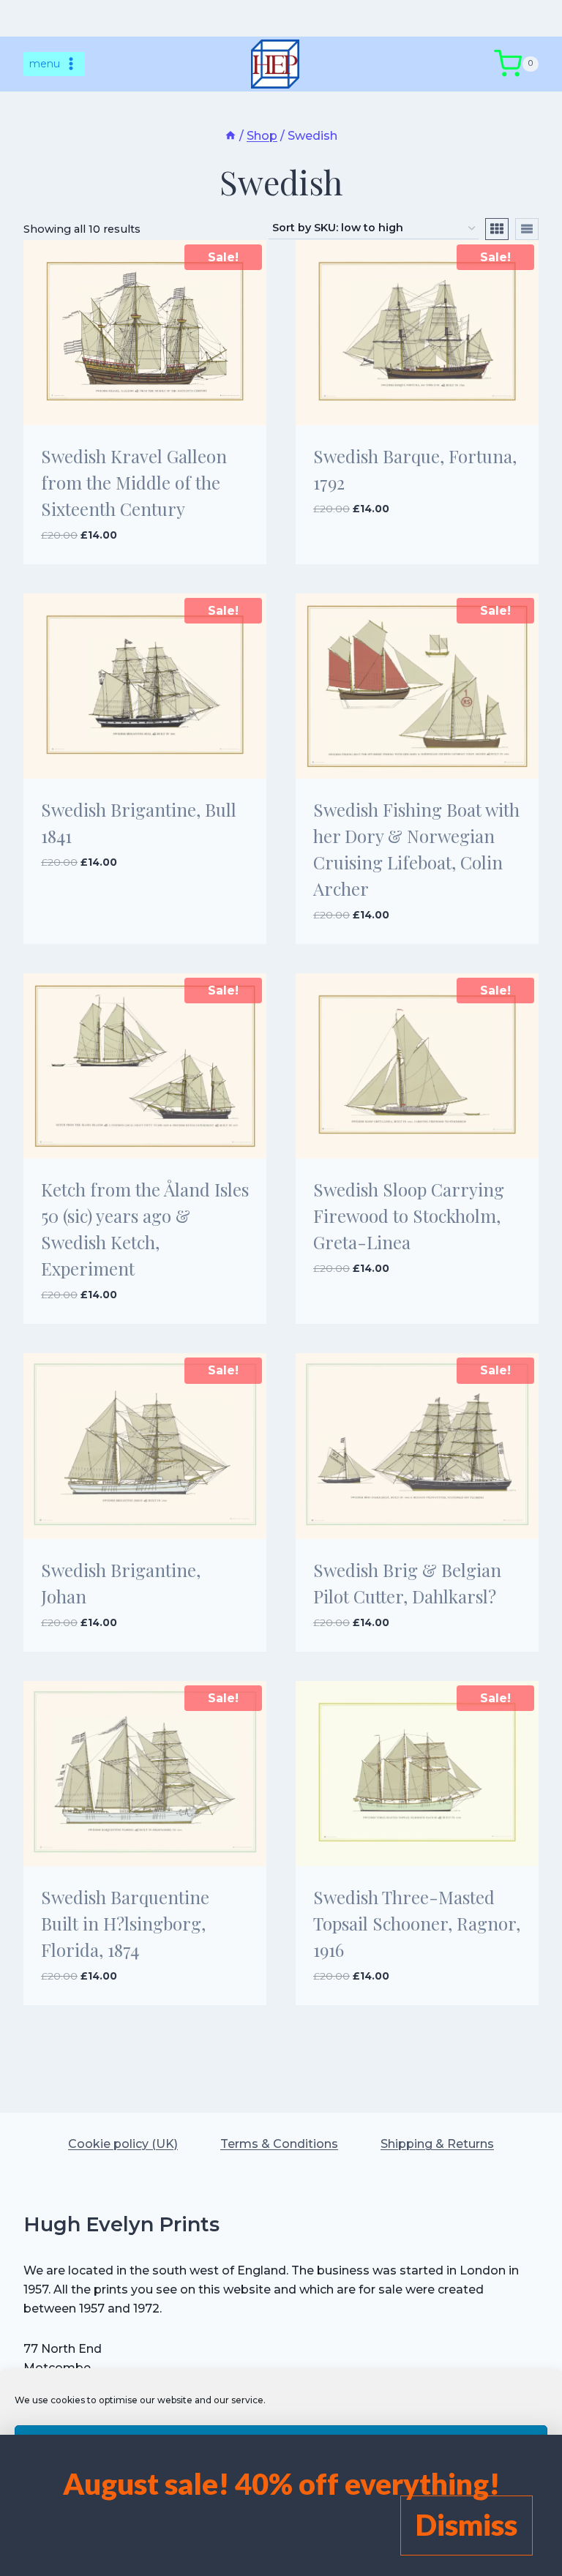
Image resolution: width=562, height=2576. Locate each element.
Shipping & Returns (437, 2144)
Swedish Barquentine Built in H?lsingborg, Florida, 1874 (125, 1923)
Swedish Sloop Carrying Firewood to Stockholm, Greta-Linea (409, 1216)
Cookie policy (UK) (123, 2144)
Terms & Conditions (279, 2144)
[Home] (231, 136)
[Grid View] (497, 229)
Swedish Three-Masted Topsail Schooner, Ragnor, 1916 (417, 1923)
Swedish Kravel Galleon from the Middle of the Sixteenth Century (134, 482)
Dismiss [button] (467, 2525)
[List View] (527, 229)
